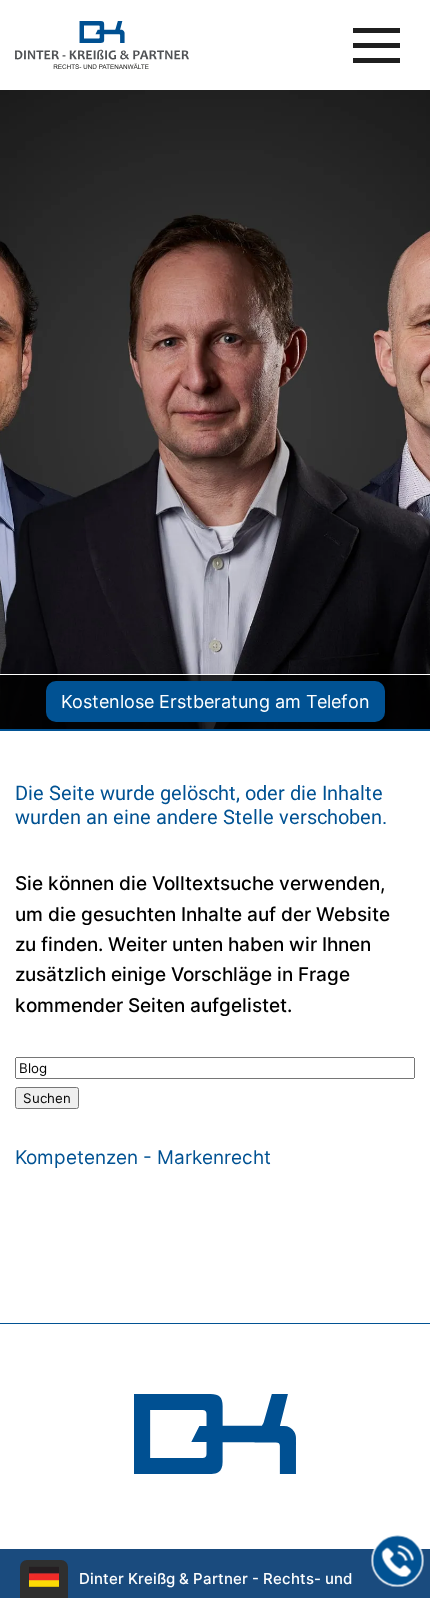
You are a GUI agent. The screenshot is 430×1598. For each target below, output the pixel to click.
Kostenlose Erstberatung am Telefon (215, 701)
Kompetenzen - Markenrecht (143, 1157)
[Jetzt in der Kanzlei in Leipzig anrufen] (398, 1561)
